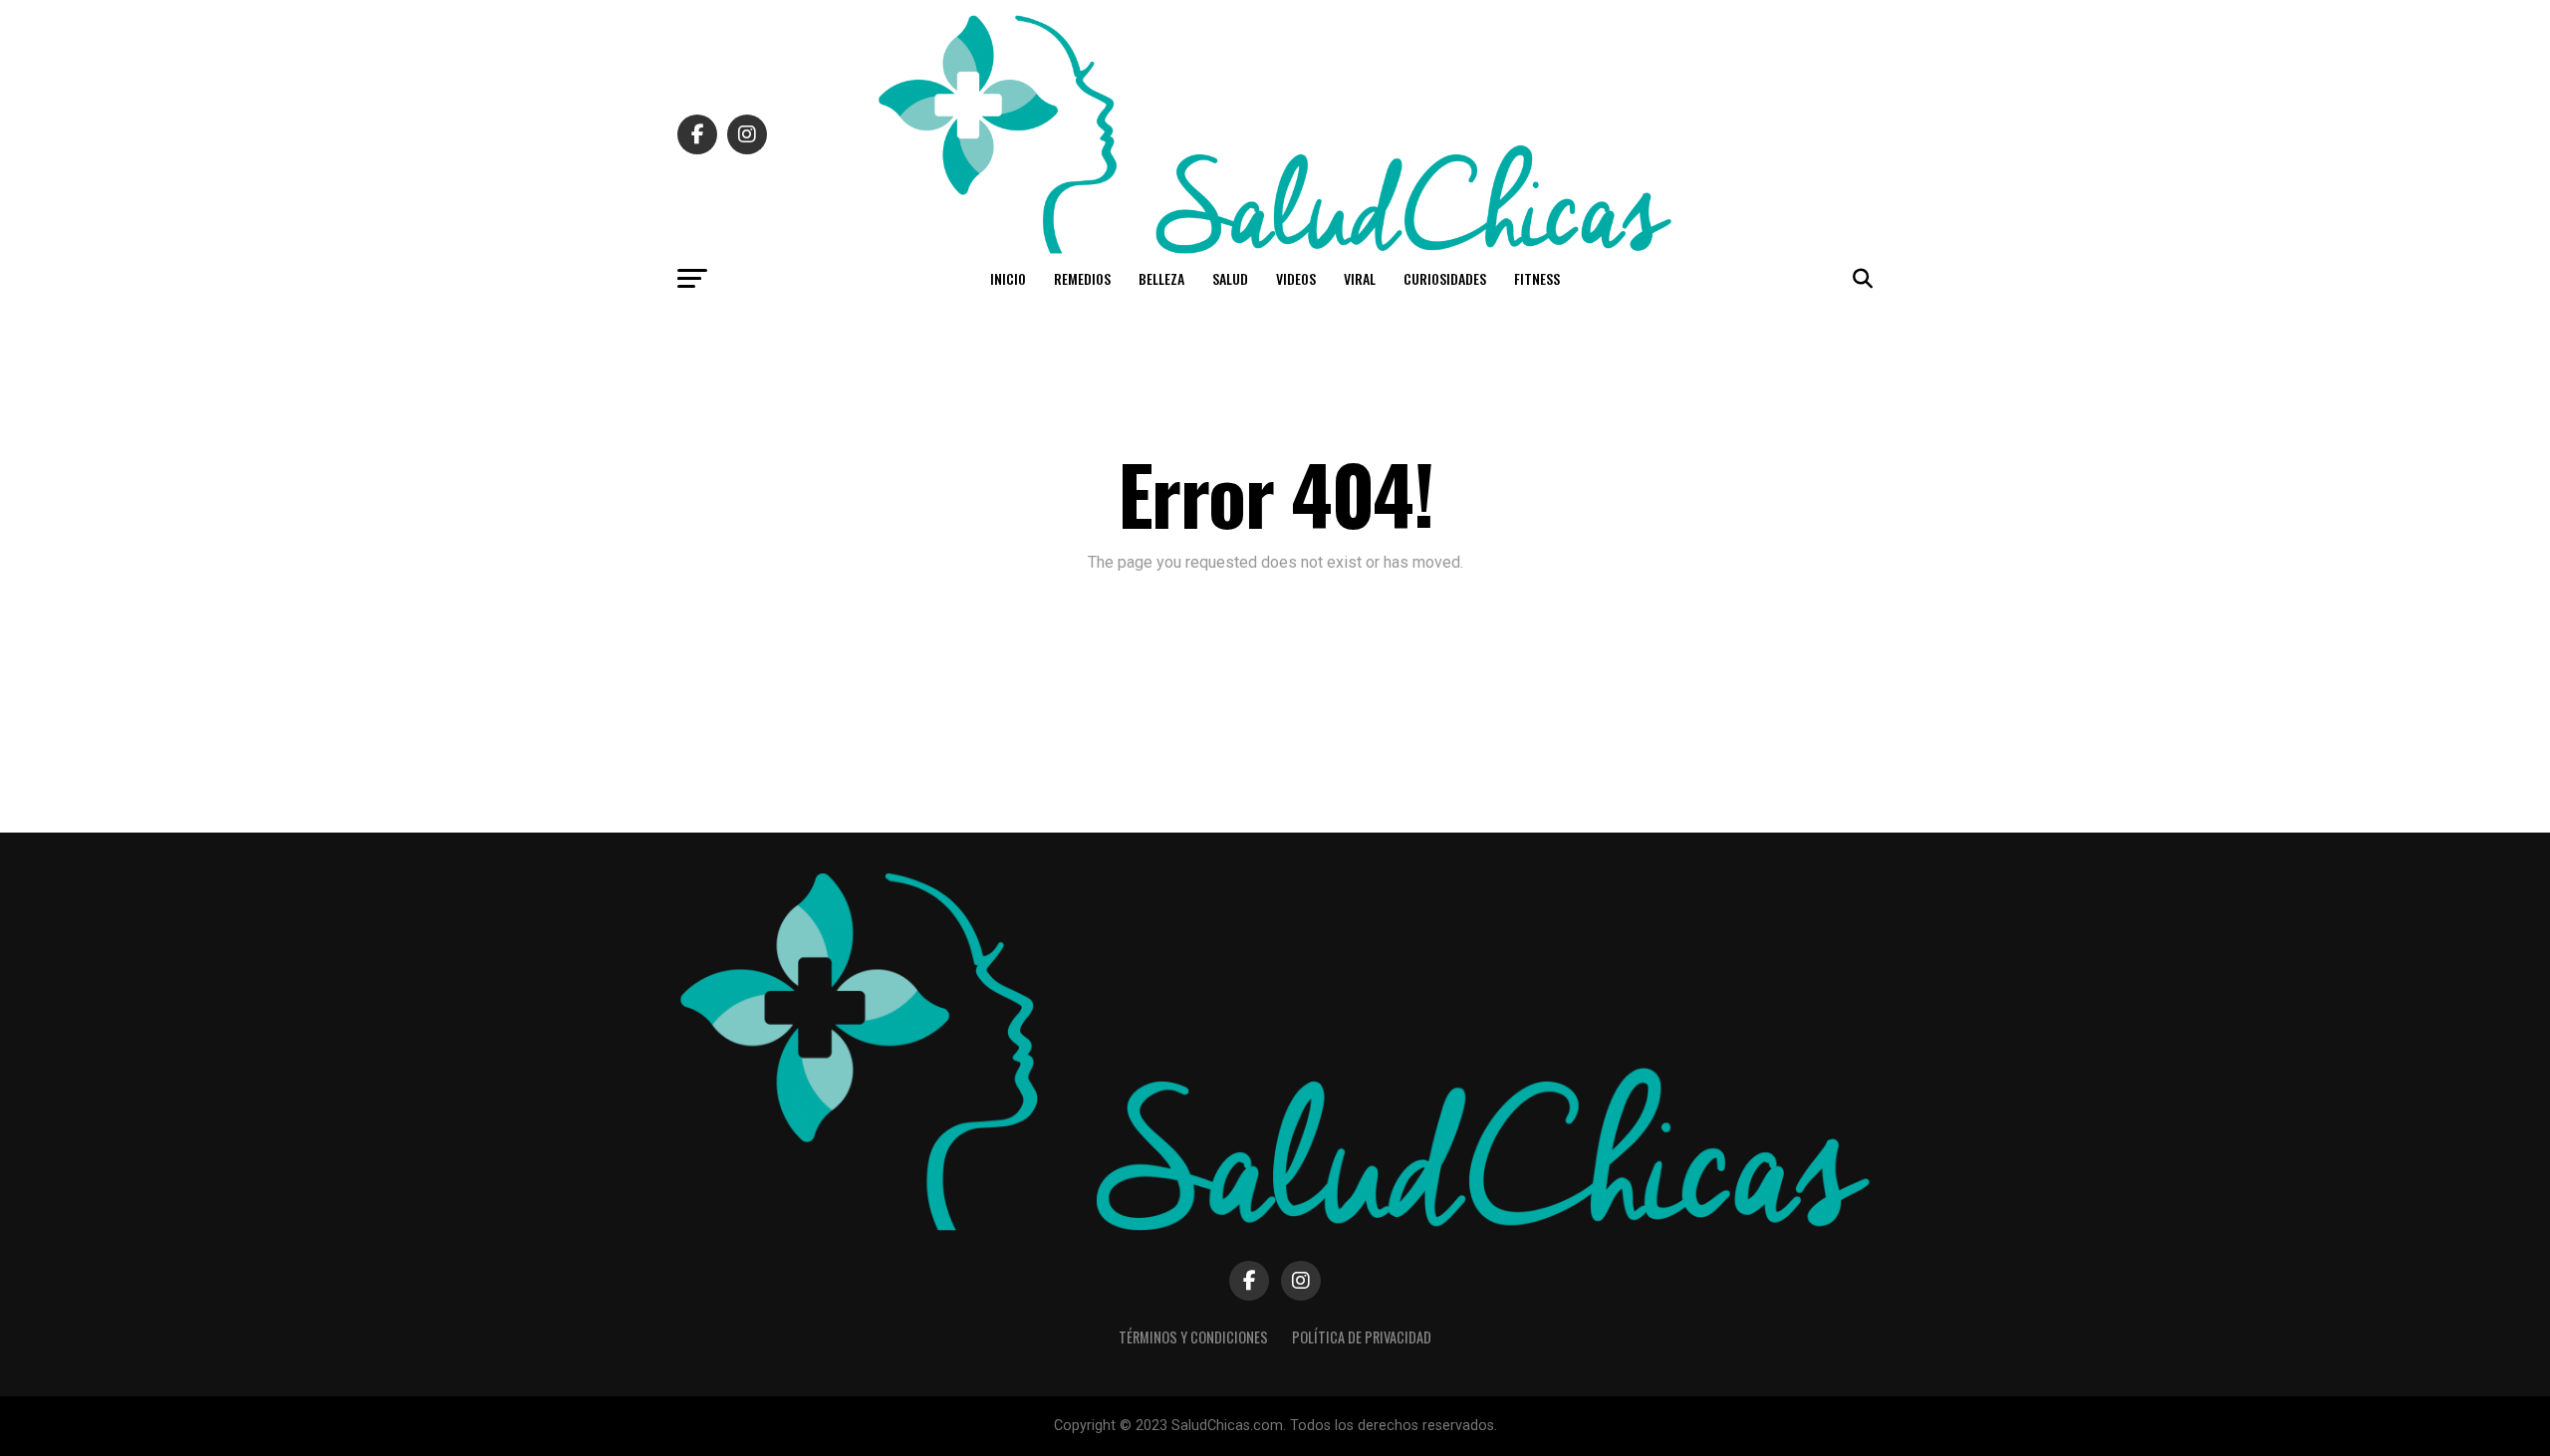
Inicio (1008, 278)
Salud (1230, 278)
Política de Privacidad (1362, 1337)
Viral (1360, 278)
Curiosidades (1445, 278)
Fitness (1537, 278)
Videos (1296, 278)
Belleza (1161, 278)
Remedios (1082, 278)
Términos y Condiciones (1193, 1337)
